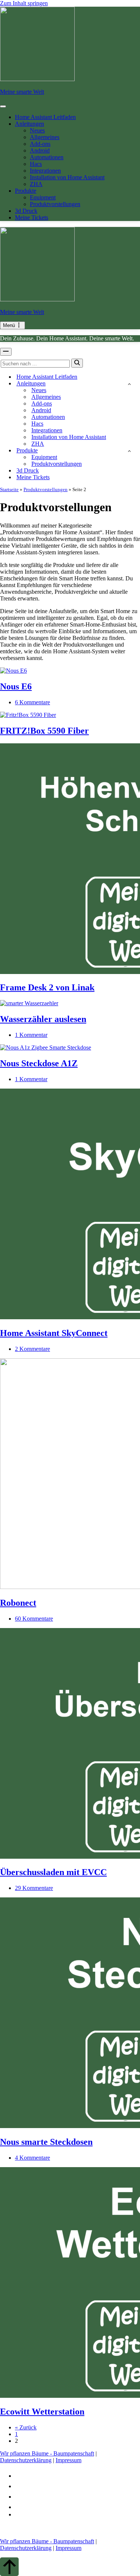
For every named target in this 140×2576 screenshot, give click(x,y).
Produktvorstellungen (55, 204)
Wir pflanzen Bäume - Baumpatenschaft (47, 2453)
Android (40, 150)
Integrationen (45, 171)
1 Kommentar (31, 1035)
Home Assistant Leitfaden (45, 117)
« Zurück (26, 2427)
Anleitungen (29, 124)
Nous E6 (16, 686)
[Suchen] (77, 363)
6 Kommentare (32, 702)
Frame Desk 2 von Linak (47, 987)
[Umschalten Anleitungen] (129, 384)
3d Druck (26, 211)
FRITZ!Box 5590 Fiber (44, 731)
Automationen (47, 157)
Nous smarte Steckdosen (46, 2142)
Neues (37, 130)
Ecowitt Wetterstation (42, 2412)
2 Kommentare (32, 1349)
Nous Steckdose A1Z (39, 1063)
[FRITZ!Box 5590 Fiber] (28, 715)
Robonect (18, 1603)
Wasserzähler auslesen (43, 1019)
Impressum (69, 2460)
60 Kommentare (34, 1619)
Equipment (43, 197)
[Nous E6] (13, 671)
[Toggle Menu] (3, 106)
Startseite (9, 489)
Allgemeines (45, 137)
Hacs (36, 164)
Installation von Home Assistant (67, 177)
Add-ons (40, 144)
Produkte (26, 191)
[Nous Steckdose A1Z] (46, 1047)
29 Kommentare (34, 1888)
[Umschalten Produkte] (129, 451)
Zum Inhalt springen (24, 3)
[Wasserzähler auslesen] (29, 1003)
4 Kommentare (32, 2158)
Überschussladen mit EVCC (53, 1872)
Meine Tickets (32, 217)
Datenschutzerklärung (26, 2460)
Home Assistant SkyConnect (54, 1333)
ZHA (36, 184)
